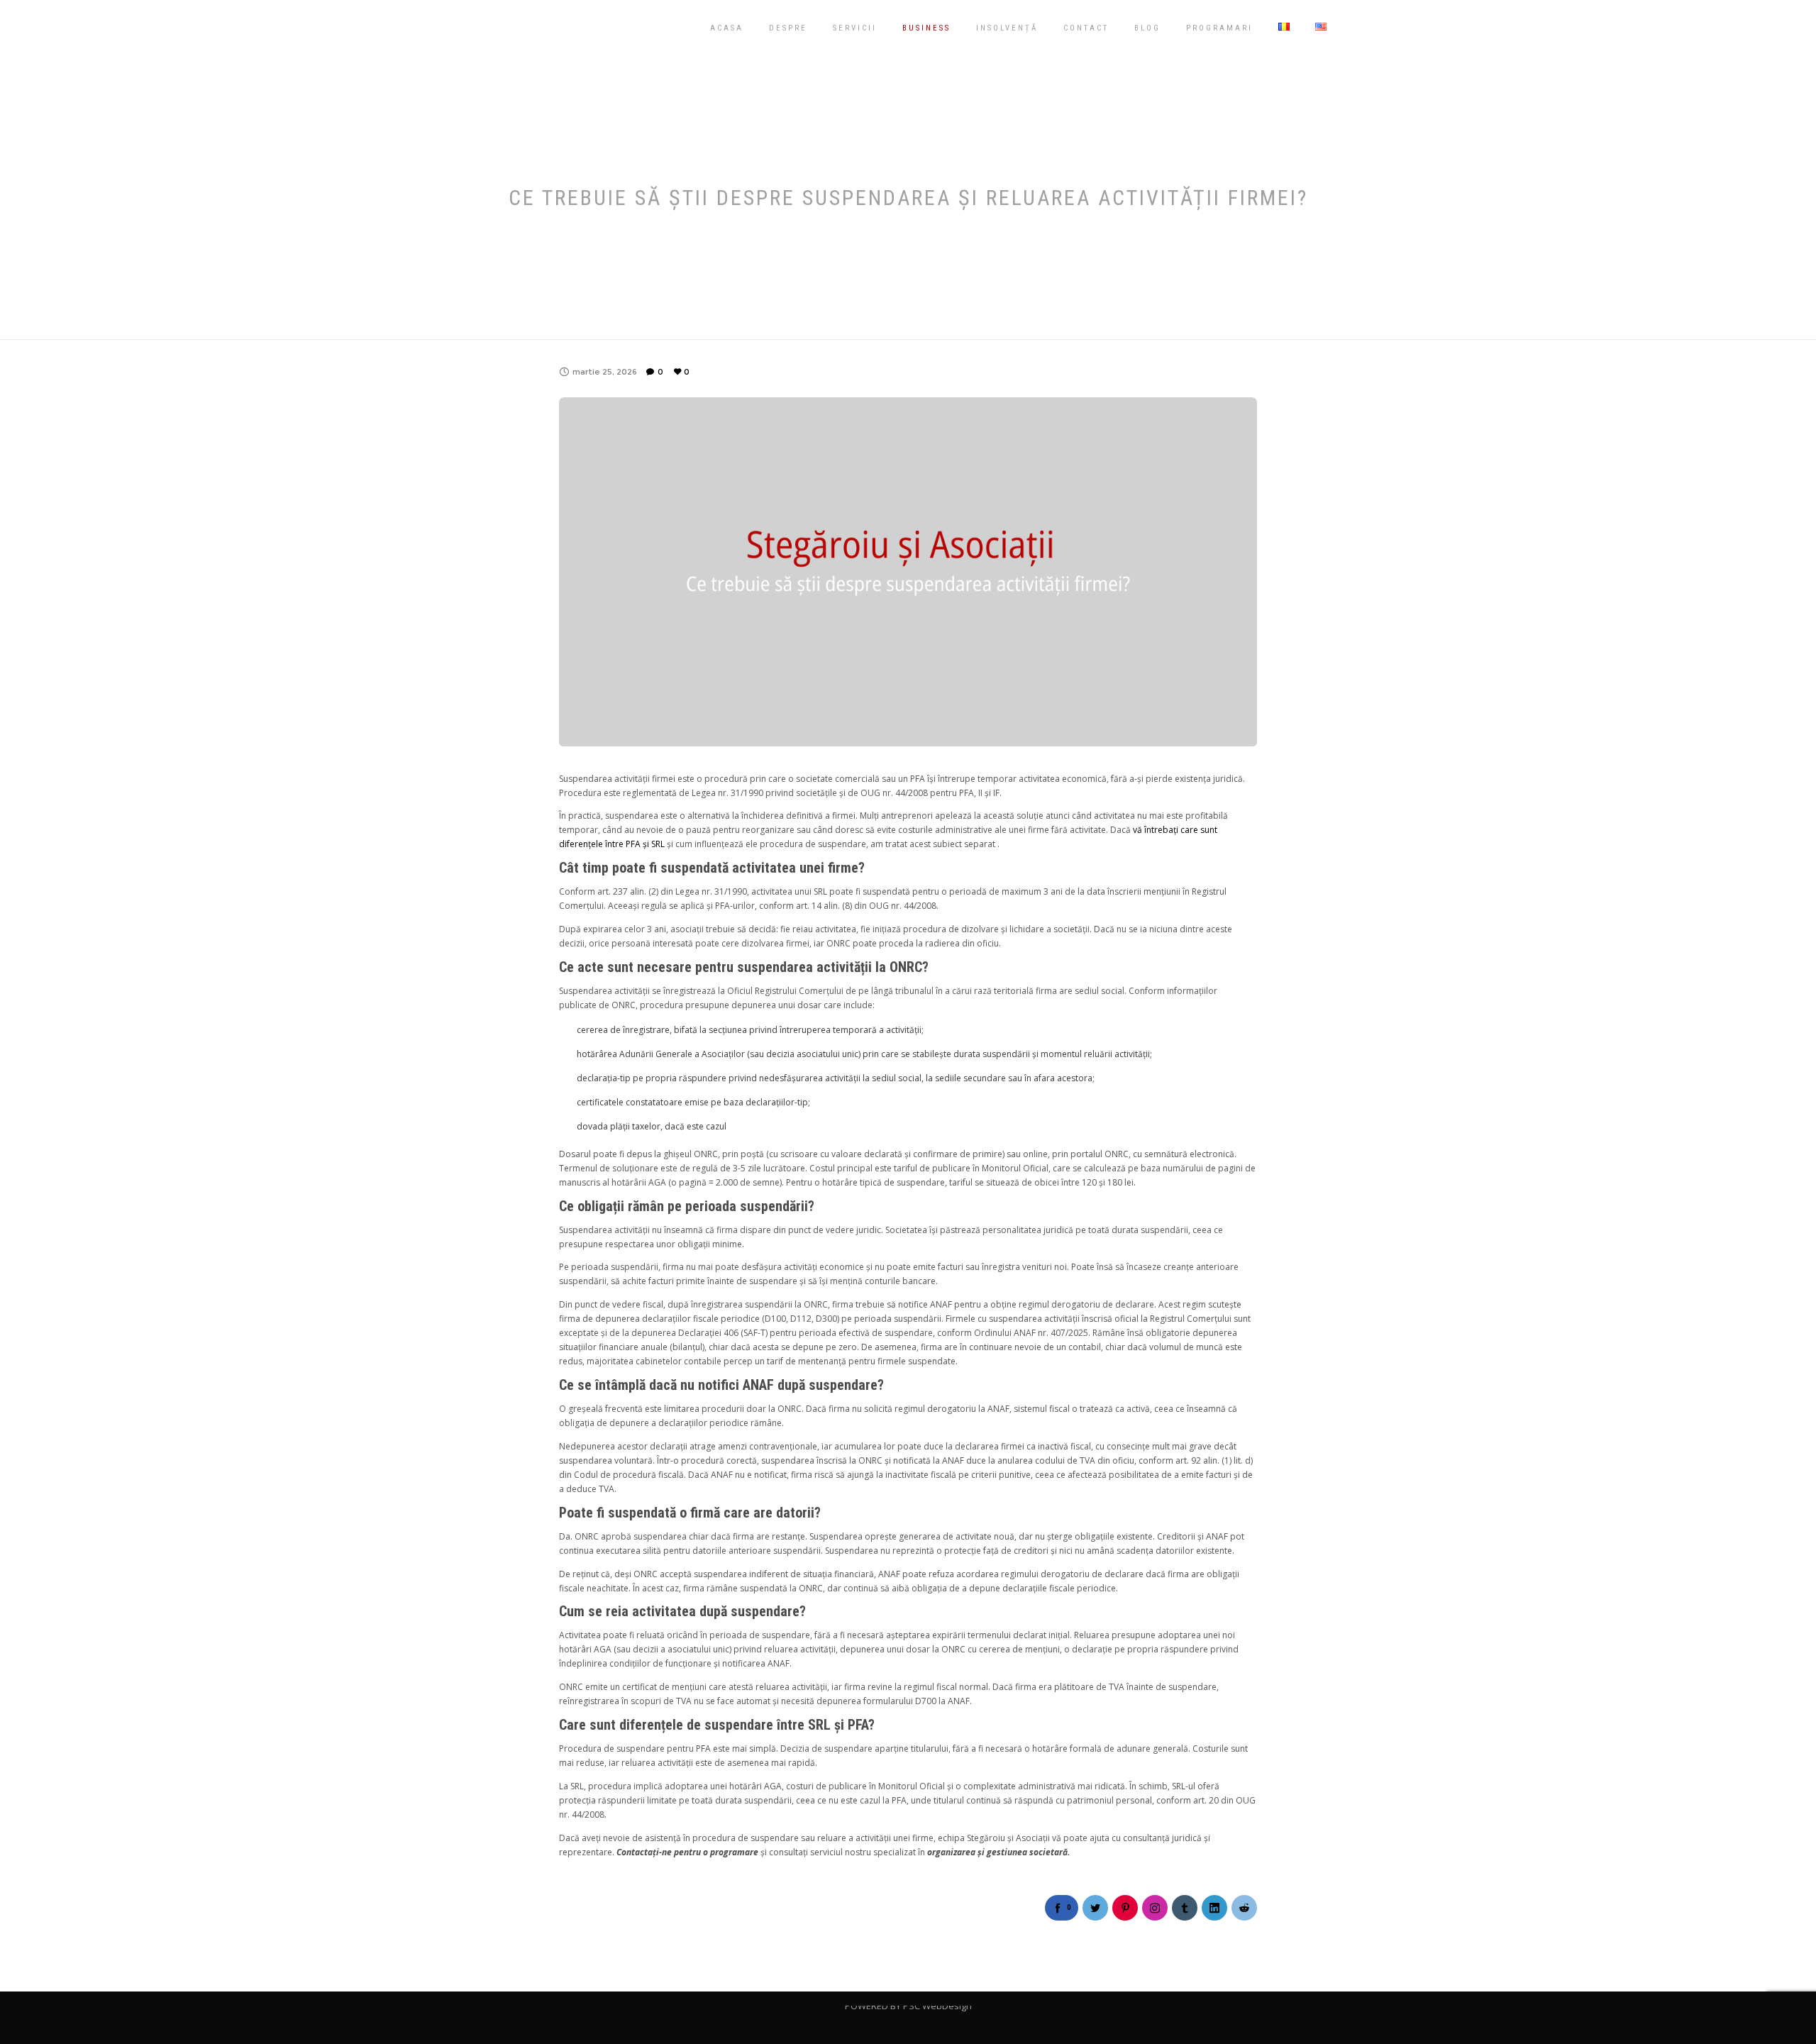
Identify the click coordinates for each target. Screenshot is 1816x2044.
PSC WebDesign (937, 2006)
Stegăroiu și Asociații (600, 27)
